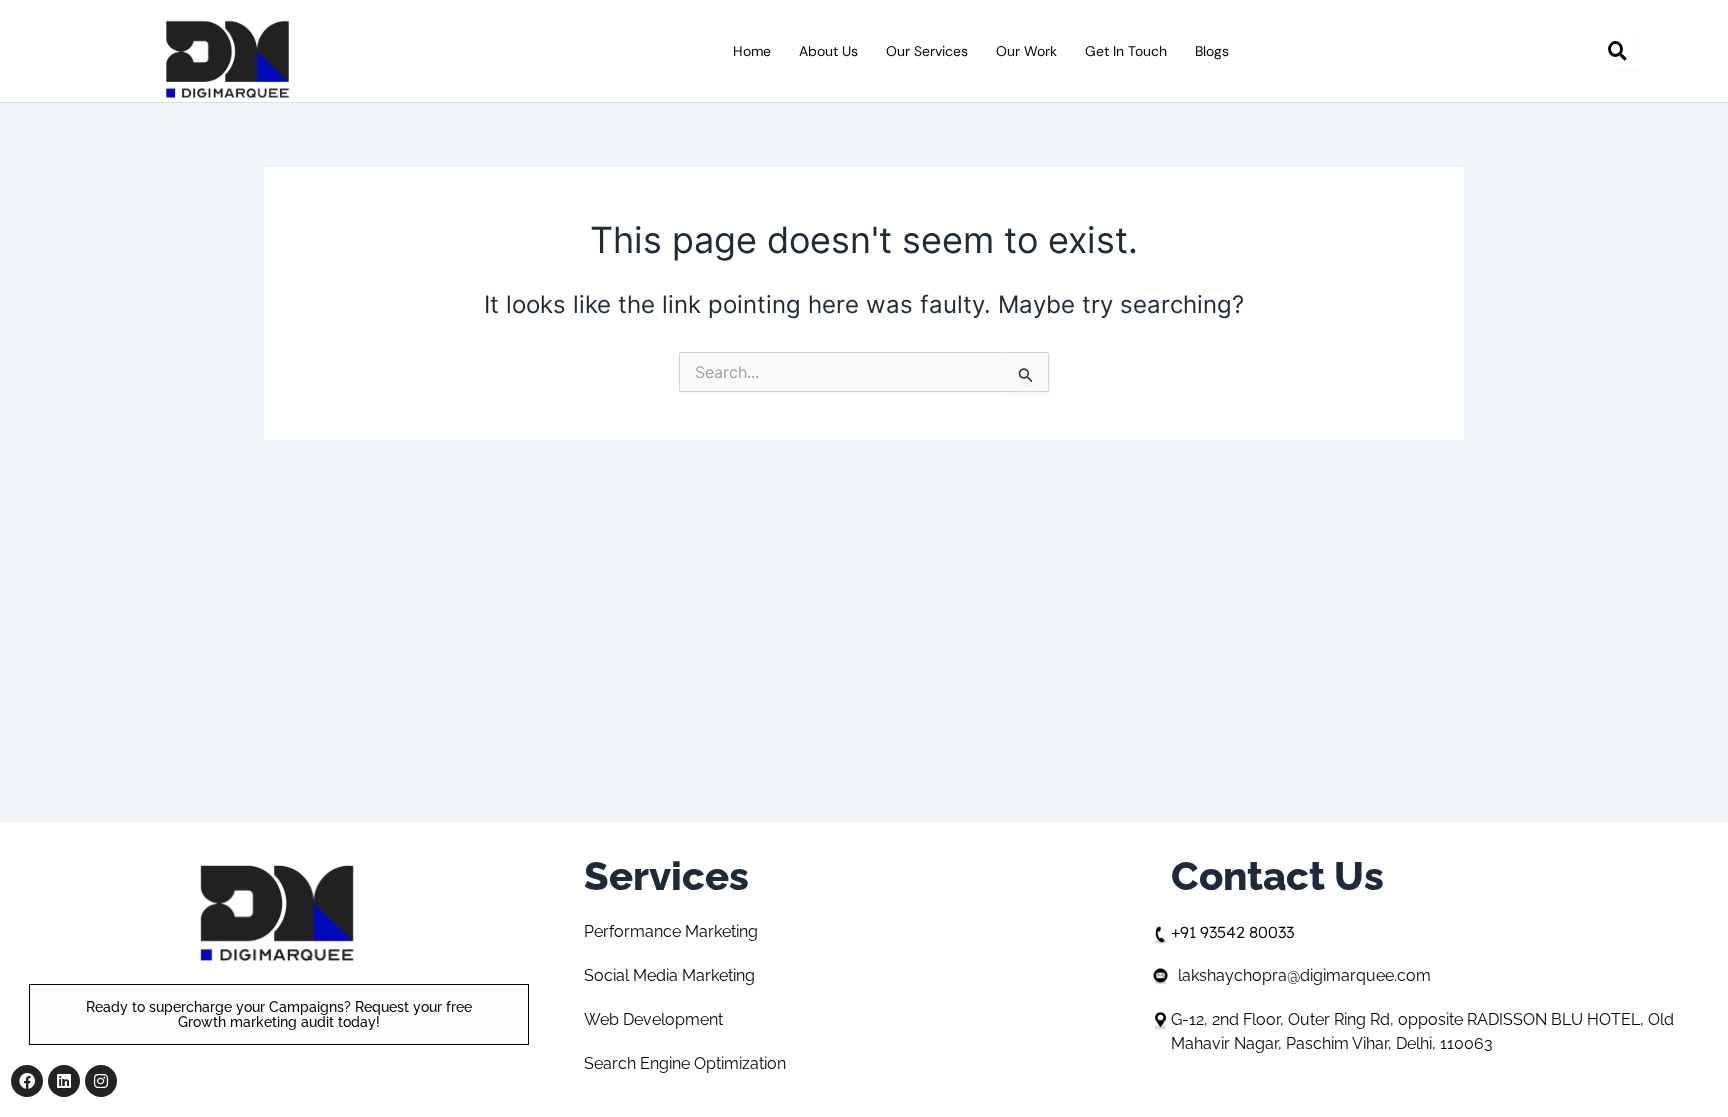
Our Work (1026, 51)
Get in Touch (1126, 51)
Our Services (927, 51)
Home (752, 51)
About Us (828, 51)
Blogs (1212, 51)
